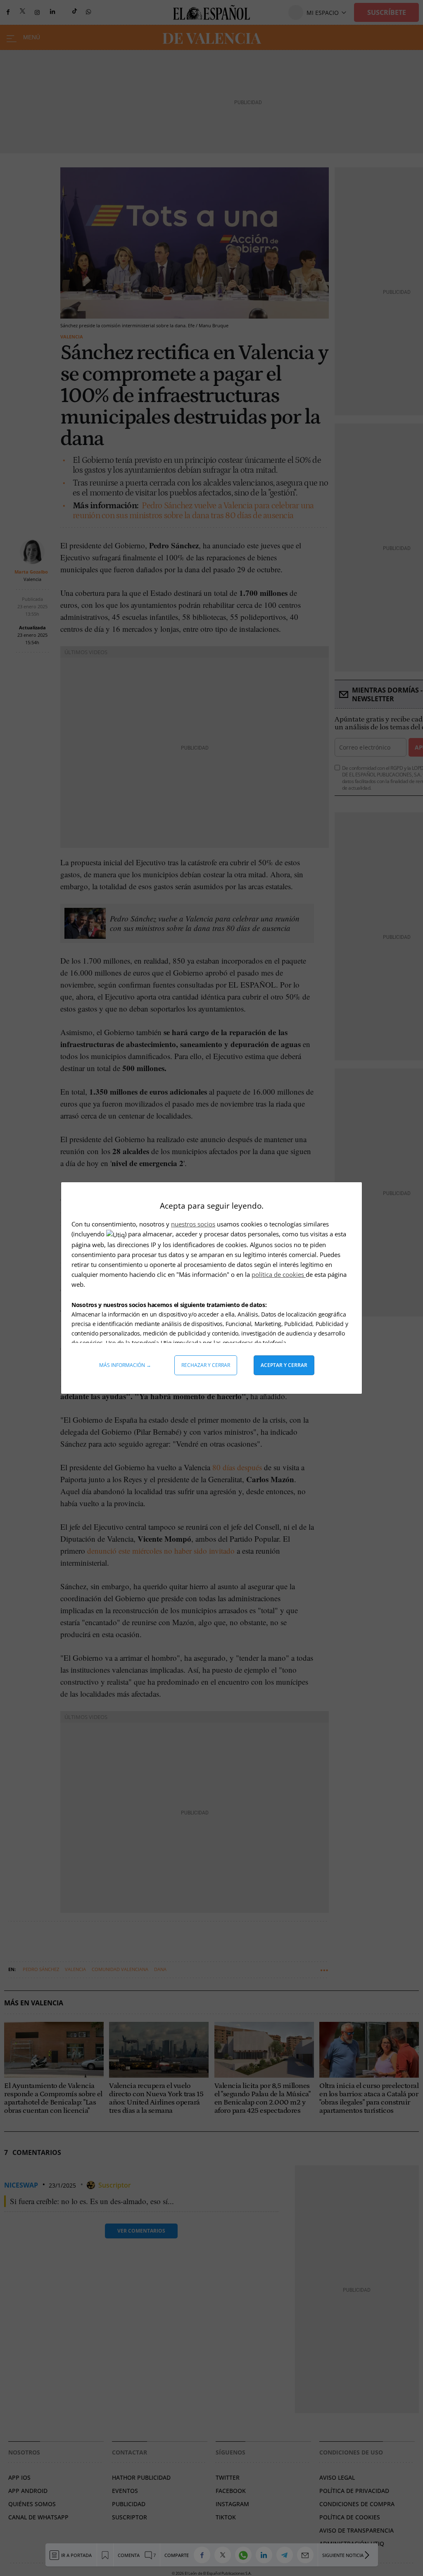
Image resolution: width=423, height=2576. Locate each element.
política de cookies (279, 1274)
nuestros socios (193, 1224)
